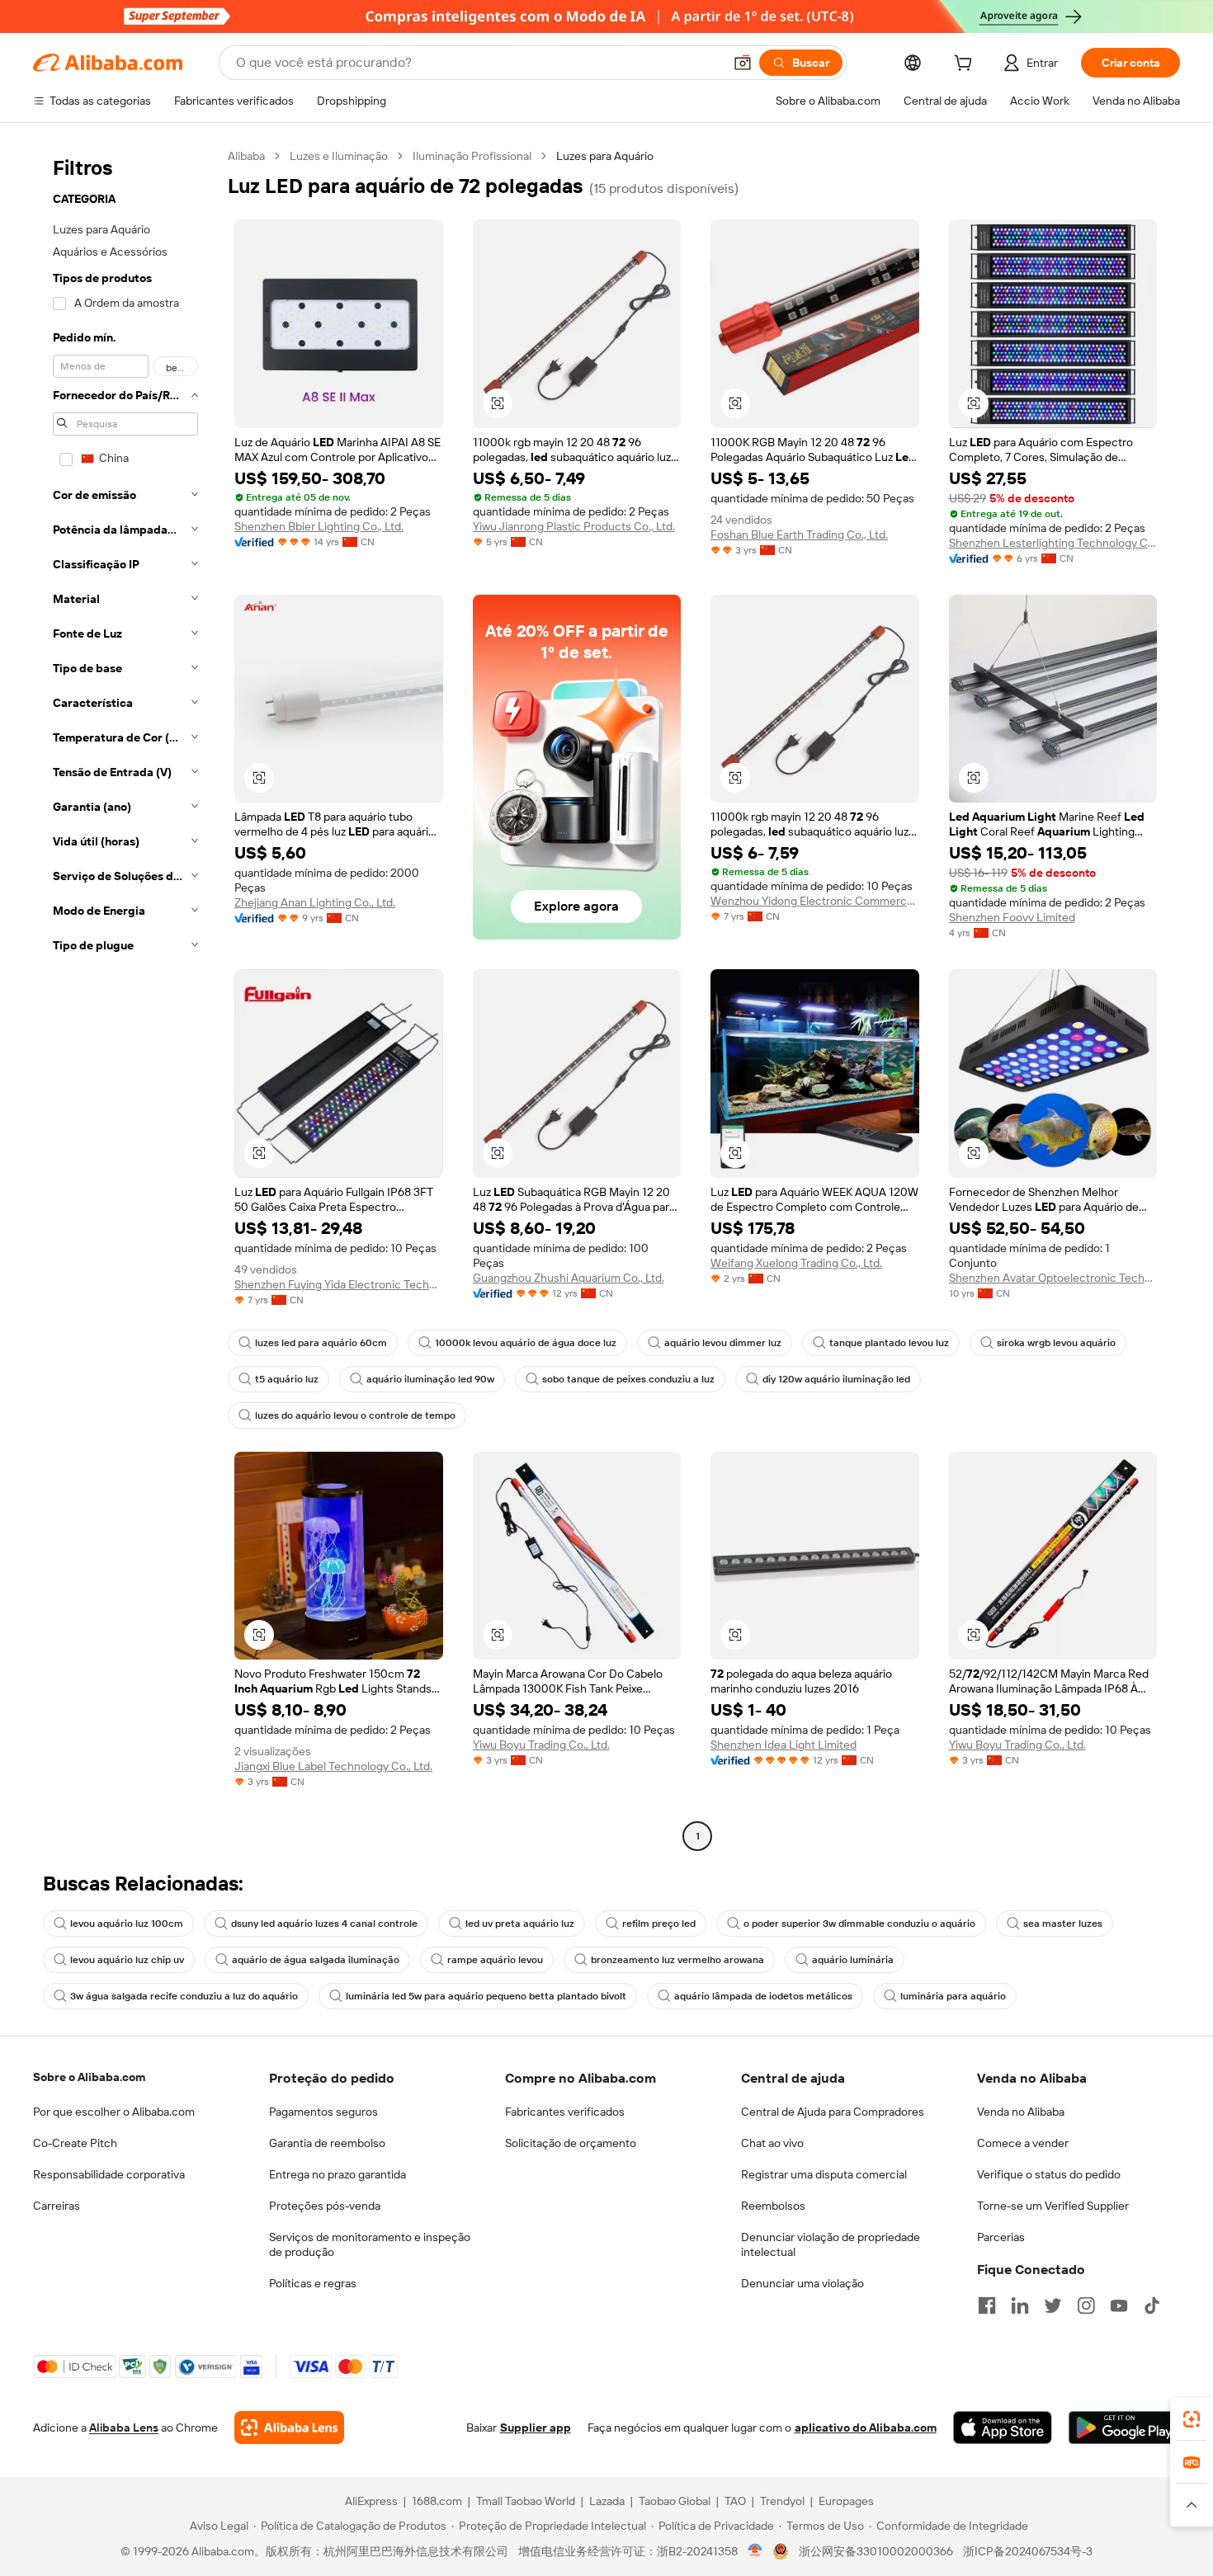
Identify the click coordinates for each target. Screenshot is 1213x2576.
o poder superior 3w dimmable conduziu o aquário (859, 1924)
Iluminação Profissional (472, 156)
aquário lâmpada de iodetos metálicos (763, 1996)
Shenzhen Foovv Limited (1012, 917)
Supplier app (536, 2428)
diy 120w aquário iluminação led (836, 1379)
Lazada (607, 2501)
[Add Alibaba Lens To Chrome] (289, 2428)
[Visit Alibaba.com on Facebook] (987, 2305)
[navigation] (125, 998)
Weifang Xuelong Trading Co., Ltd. (796, 1263)
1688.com (437, 2501)
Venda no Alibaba (1021, 2112)
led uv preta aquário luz (520, 1924)
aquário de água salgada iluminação (316, 1960)
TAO (735, 2501)
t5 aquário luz (287, 1379)
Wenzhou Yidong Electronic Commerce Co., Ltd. (815, 901)
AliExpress (371, 2501)
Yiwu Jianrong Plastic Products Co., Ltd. (574, 526)
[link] (1192, 2419)
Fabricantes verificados (565, 2112)
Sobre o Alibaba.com (89, 2077)
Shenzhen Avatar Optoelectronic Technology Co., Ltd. (1053, 1278)
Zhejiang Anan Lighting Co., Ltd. (315, 902)
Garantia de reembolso (327, 2143)
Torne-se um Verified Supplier (1053, 2206)
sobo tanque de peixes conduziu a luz (628, 1379)
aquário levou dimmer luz (723, 1343)
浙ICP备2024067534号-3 (1028, 2551)
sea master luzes (1063, 1924)
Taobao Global (675, 2501)
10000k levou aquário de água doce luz (526, 1343)
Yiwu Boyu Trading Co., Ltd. (541, 1745)
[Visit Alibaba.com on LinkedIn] (1020, 2305)
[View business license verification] (755, 2551)
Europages (846, 2501)
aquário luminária (853, 1960)
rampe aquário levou (495, 1960)
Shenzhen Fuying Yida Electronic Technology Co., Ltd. (339, 1284)
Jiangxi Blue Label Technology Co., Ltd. (333, 1766)
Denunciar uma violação (802, 2283)
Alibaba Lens (124, 2428)
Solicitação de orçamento (571, 2143)
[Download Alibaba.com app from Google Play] (1124, 2428)
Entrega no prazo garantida (337, 2174)
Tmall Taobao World (526, 2501)
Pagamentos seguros (323, 2112)
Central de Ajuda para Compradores (833, 2112)
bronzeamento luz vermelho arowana (677, 1960)
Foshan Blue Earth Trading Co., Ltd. (799, 535)
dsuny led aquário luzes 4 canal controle (324, 1924)
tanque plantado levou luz (889, 1343)
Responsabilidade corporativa (109, 2174)
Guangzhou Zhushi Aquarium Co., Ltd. (569, 1278)
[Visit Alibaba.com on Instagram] (1086, 2305)
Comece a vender (1023, 2143)
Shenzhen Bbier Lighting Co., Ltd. (319, 526)
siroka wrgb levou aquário (1056, 1343)
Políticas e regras (313, 2283)
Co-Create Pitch (75, 2143)
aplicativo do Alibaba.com (866, 2428)
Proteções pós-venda (325, 2206)
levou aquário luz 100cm (127, 1924)
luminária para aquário (953, 1996)
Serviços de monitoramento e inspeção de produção (370, 2244)
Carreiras (57, 2206)
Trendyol (782, 2501)
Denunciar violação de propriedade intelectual (831, 2244)
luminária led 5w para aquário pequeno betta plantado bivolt (486, 1996)
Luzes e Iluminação (339, 156)
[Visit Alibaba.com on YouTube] (1119, 2305)
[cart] (966, 65)
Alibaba (246, 156)
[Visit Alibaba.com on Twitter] (1053, 2305)
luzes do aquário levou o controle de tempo (355, 1415)
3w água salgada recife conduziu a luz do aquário (184, 1996)
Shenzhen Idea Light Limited (783, 1745)
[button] (743, 63)
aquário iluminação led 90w (430, 1379)
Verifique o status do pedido (1049, 2174)
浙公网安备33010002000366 (876, 2551)
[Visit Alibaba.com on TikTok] (1152, 2305)
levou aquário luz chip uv (127, 1960)
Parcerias (1001, 2237)
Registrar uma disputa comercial (824, 2174)
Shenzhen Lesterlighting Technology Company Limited (1053, 543)
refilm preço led (659, 1924)
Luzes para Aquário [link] (605, 156)
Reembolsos (773, 2206)
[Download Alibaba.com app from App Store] (1003, 2428)
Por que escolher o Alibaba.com (114, 2112)
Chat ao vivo (772, 2143)
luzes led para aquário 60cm (321, 1343)
